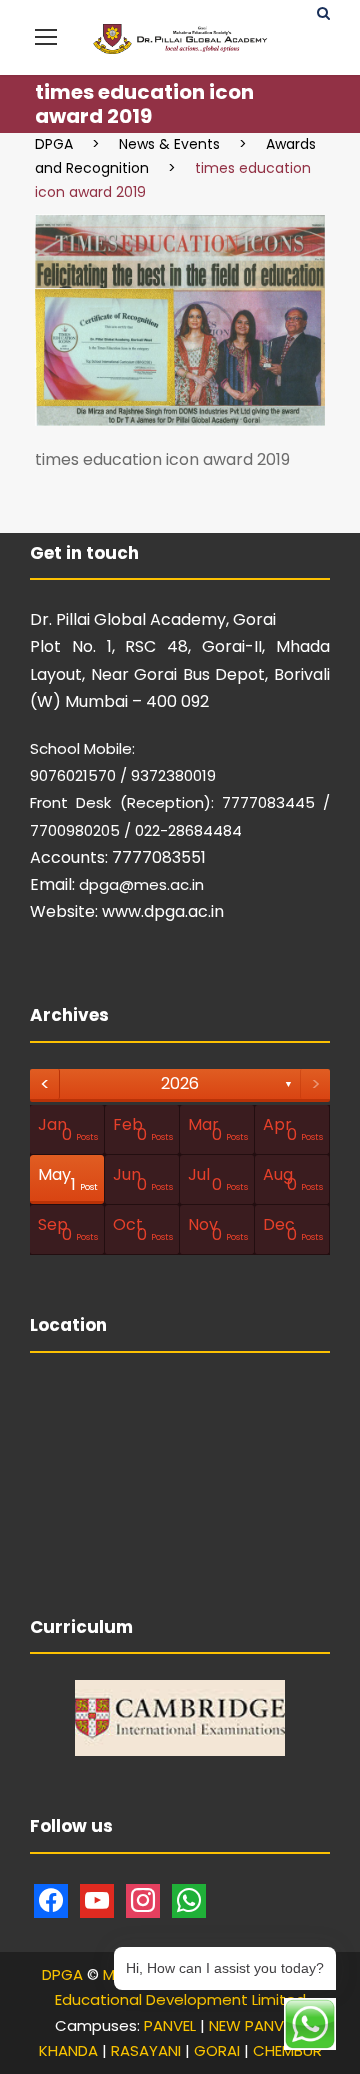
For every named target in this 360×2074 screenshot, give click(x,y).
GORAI (217, 2050)
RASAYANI (146, 2050)
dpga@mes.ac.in (141, 884)
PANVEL (170, 2025)
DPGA (62, 1974)
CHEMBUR (287, 2050)
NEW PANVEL (253, 2025)
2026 (180, 1083)
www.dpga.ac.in (163, 911)
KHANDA (68, 2050)
